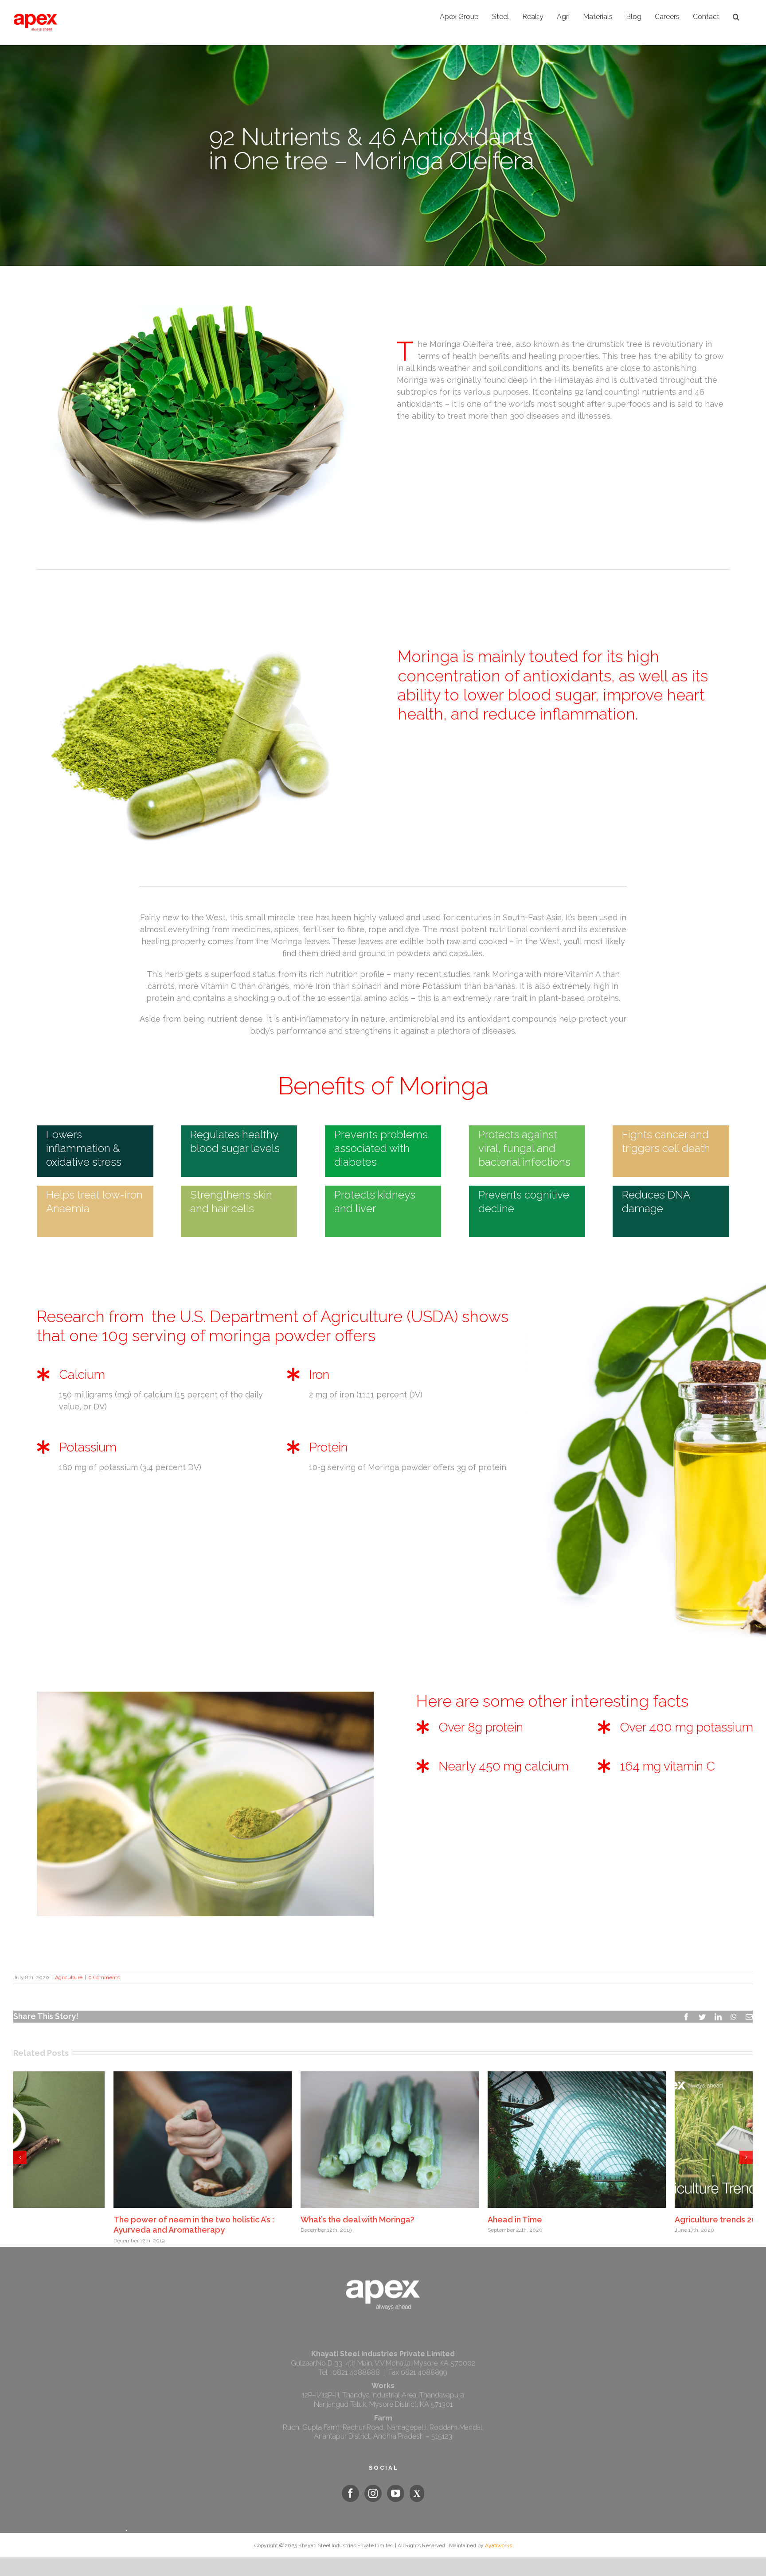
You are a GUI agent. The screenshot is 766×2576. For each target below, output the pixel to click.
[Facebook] (350, 2490)
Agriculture (69, 1977)
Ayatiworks (498, 2542)
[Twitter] (417, 2490)
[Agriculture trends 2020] (306, 2139)
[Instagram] (373, 2490)
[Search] (736, 17)
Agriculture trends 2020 (262, 2220)
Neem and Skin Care (443, 2220)
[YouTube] (396, 2490)
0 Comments (104, 1977)
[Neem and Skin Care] (493, 2139)
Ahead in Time (57, 2220)
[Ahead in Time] (119, 2139)
